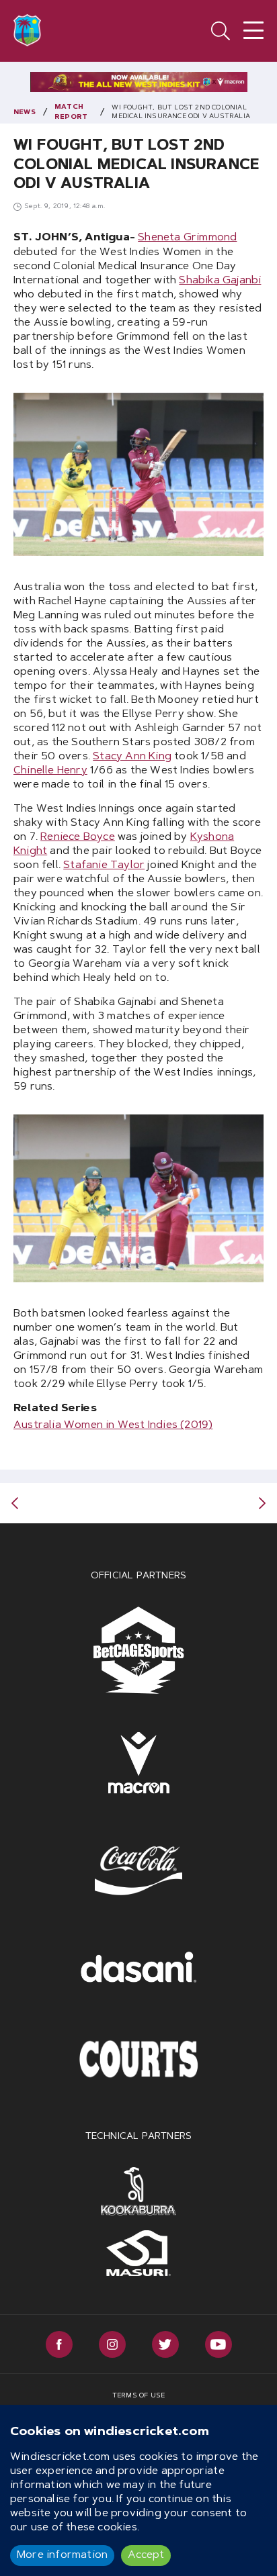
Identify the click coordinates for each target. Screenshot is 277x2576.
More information (62, 2555)
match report (71, 112)
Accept (146, 2555)
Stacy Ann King (132, 757)
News (25, 113)
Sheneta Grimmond (187, 238)
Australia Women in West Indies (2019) (113, 1425)
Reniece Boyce (78, 837)
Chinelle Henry (50, 771)
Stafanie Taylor (104, 865)
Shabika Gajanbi (220, 281)
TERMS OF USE (138, 2396)
